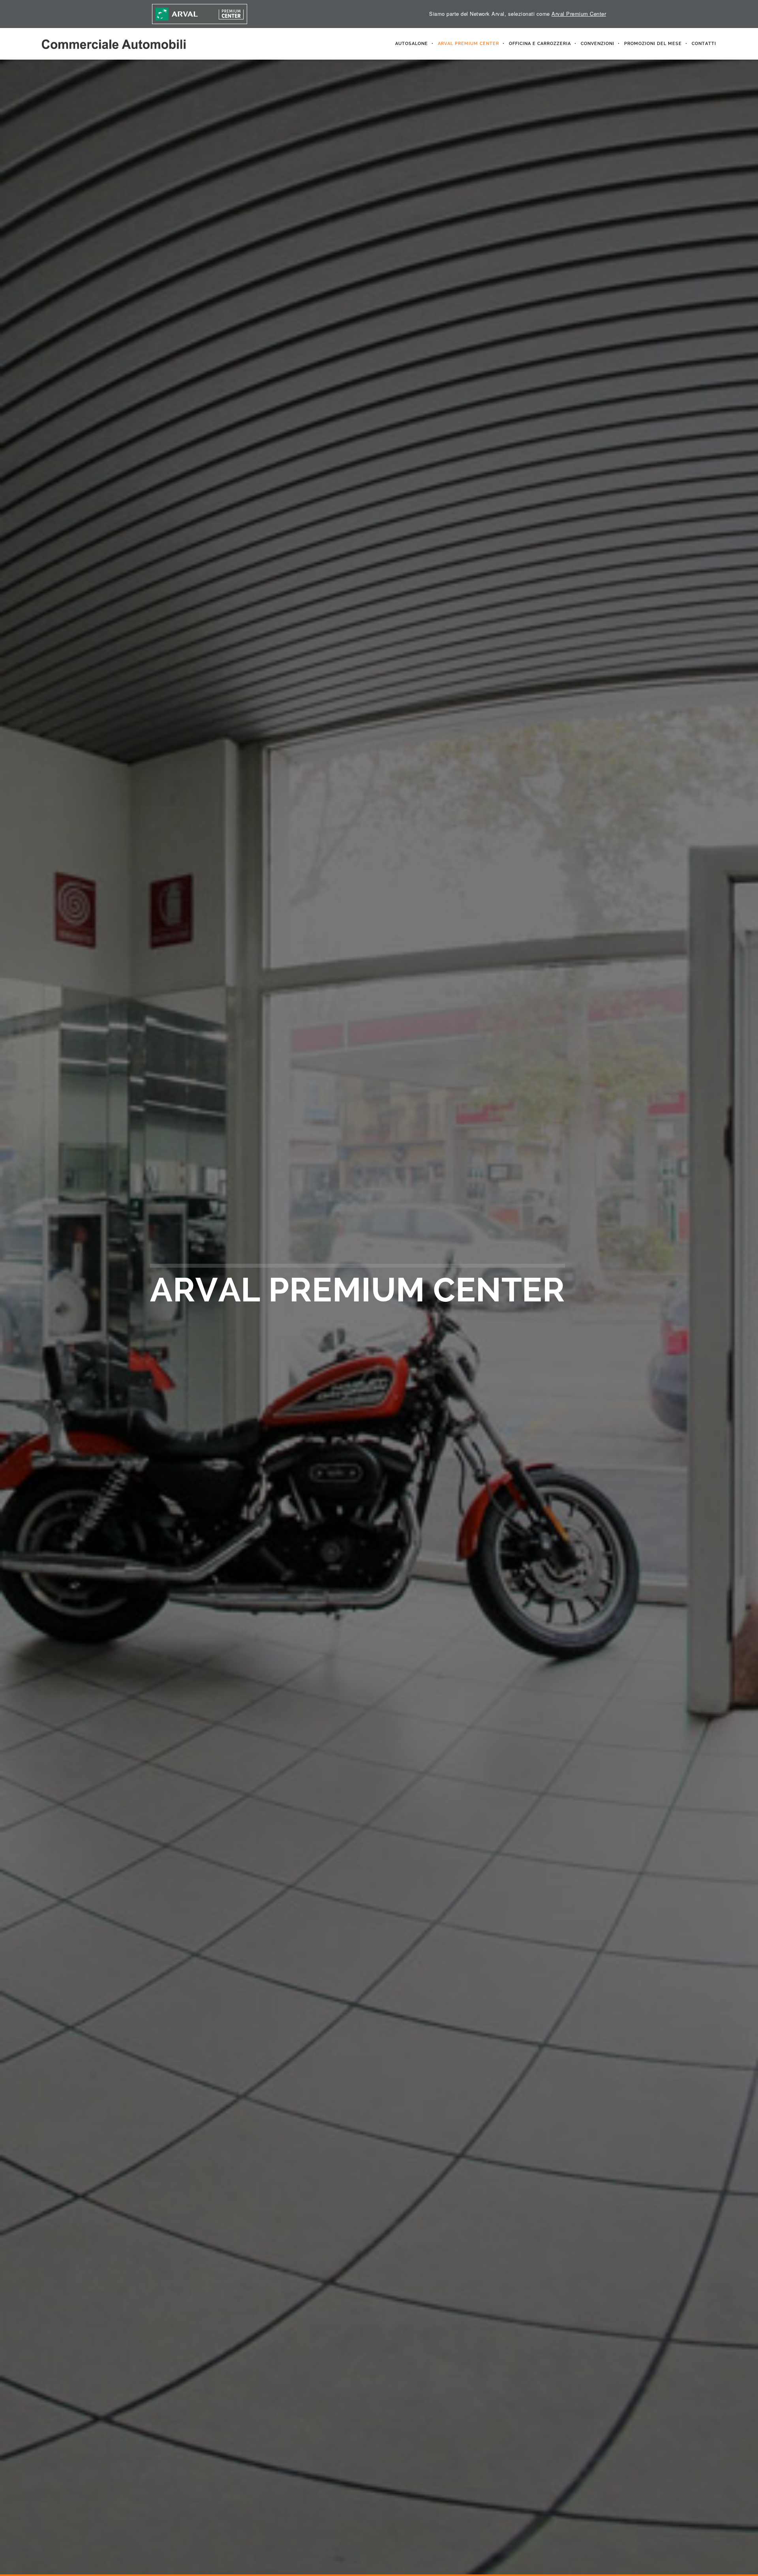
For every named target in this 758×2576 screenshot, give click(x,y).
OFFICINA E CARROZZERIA (540, 44)
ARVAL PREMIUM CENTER (468, 44)
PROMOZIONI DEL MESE (653, 44)
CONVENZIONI (598, 44)
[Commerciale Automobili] (114, 44)
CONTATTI (704, 44)
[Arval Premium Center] (200, 14)
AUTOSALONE (412, 44)
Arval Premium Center (579, 14)
